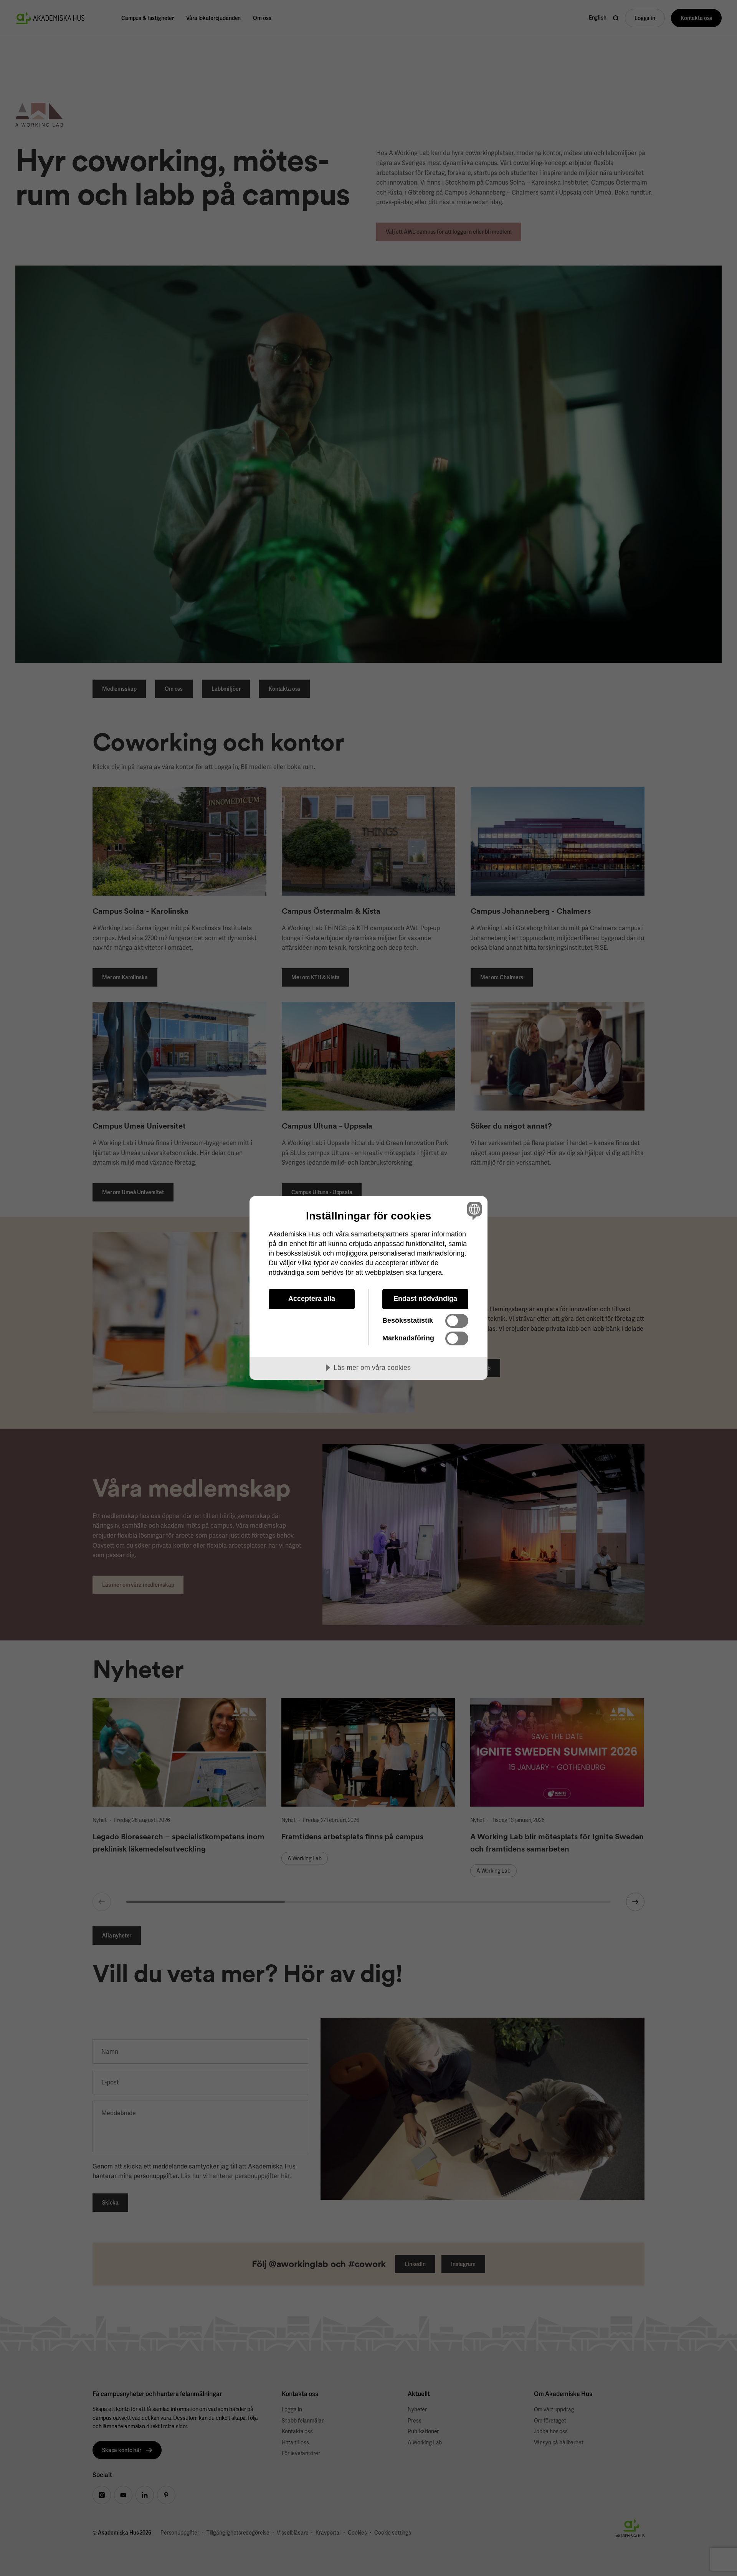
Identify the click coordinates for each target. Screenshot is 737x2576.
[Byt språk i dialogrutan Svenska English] (473, 1210)
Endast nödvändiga (425, 1299)
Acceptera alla (312, 1299)
